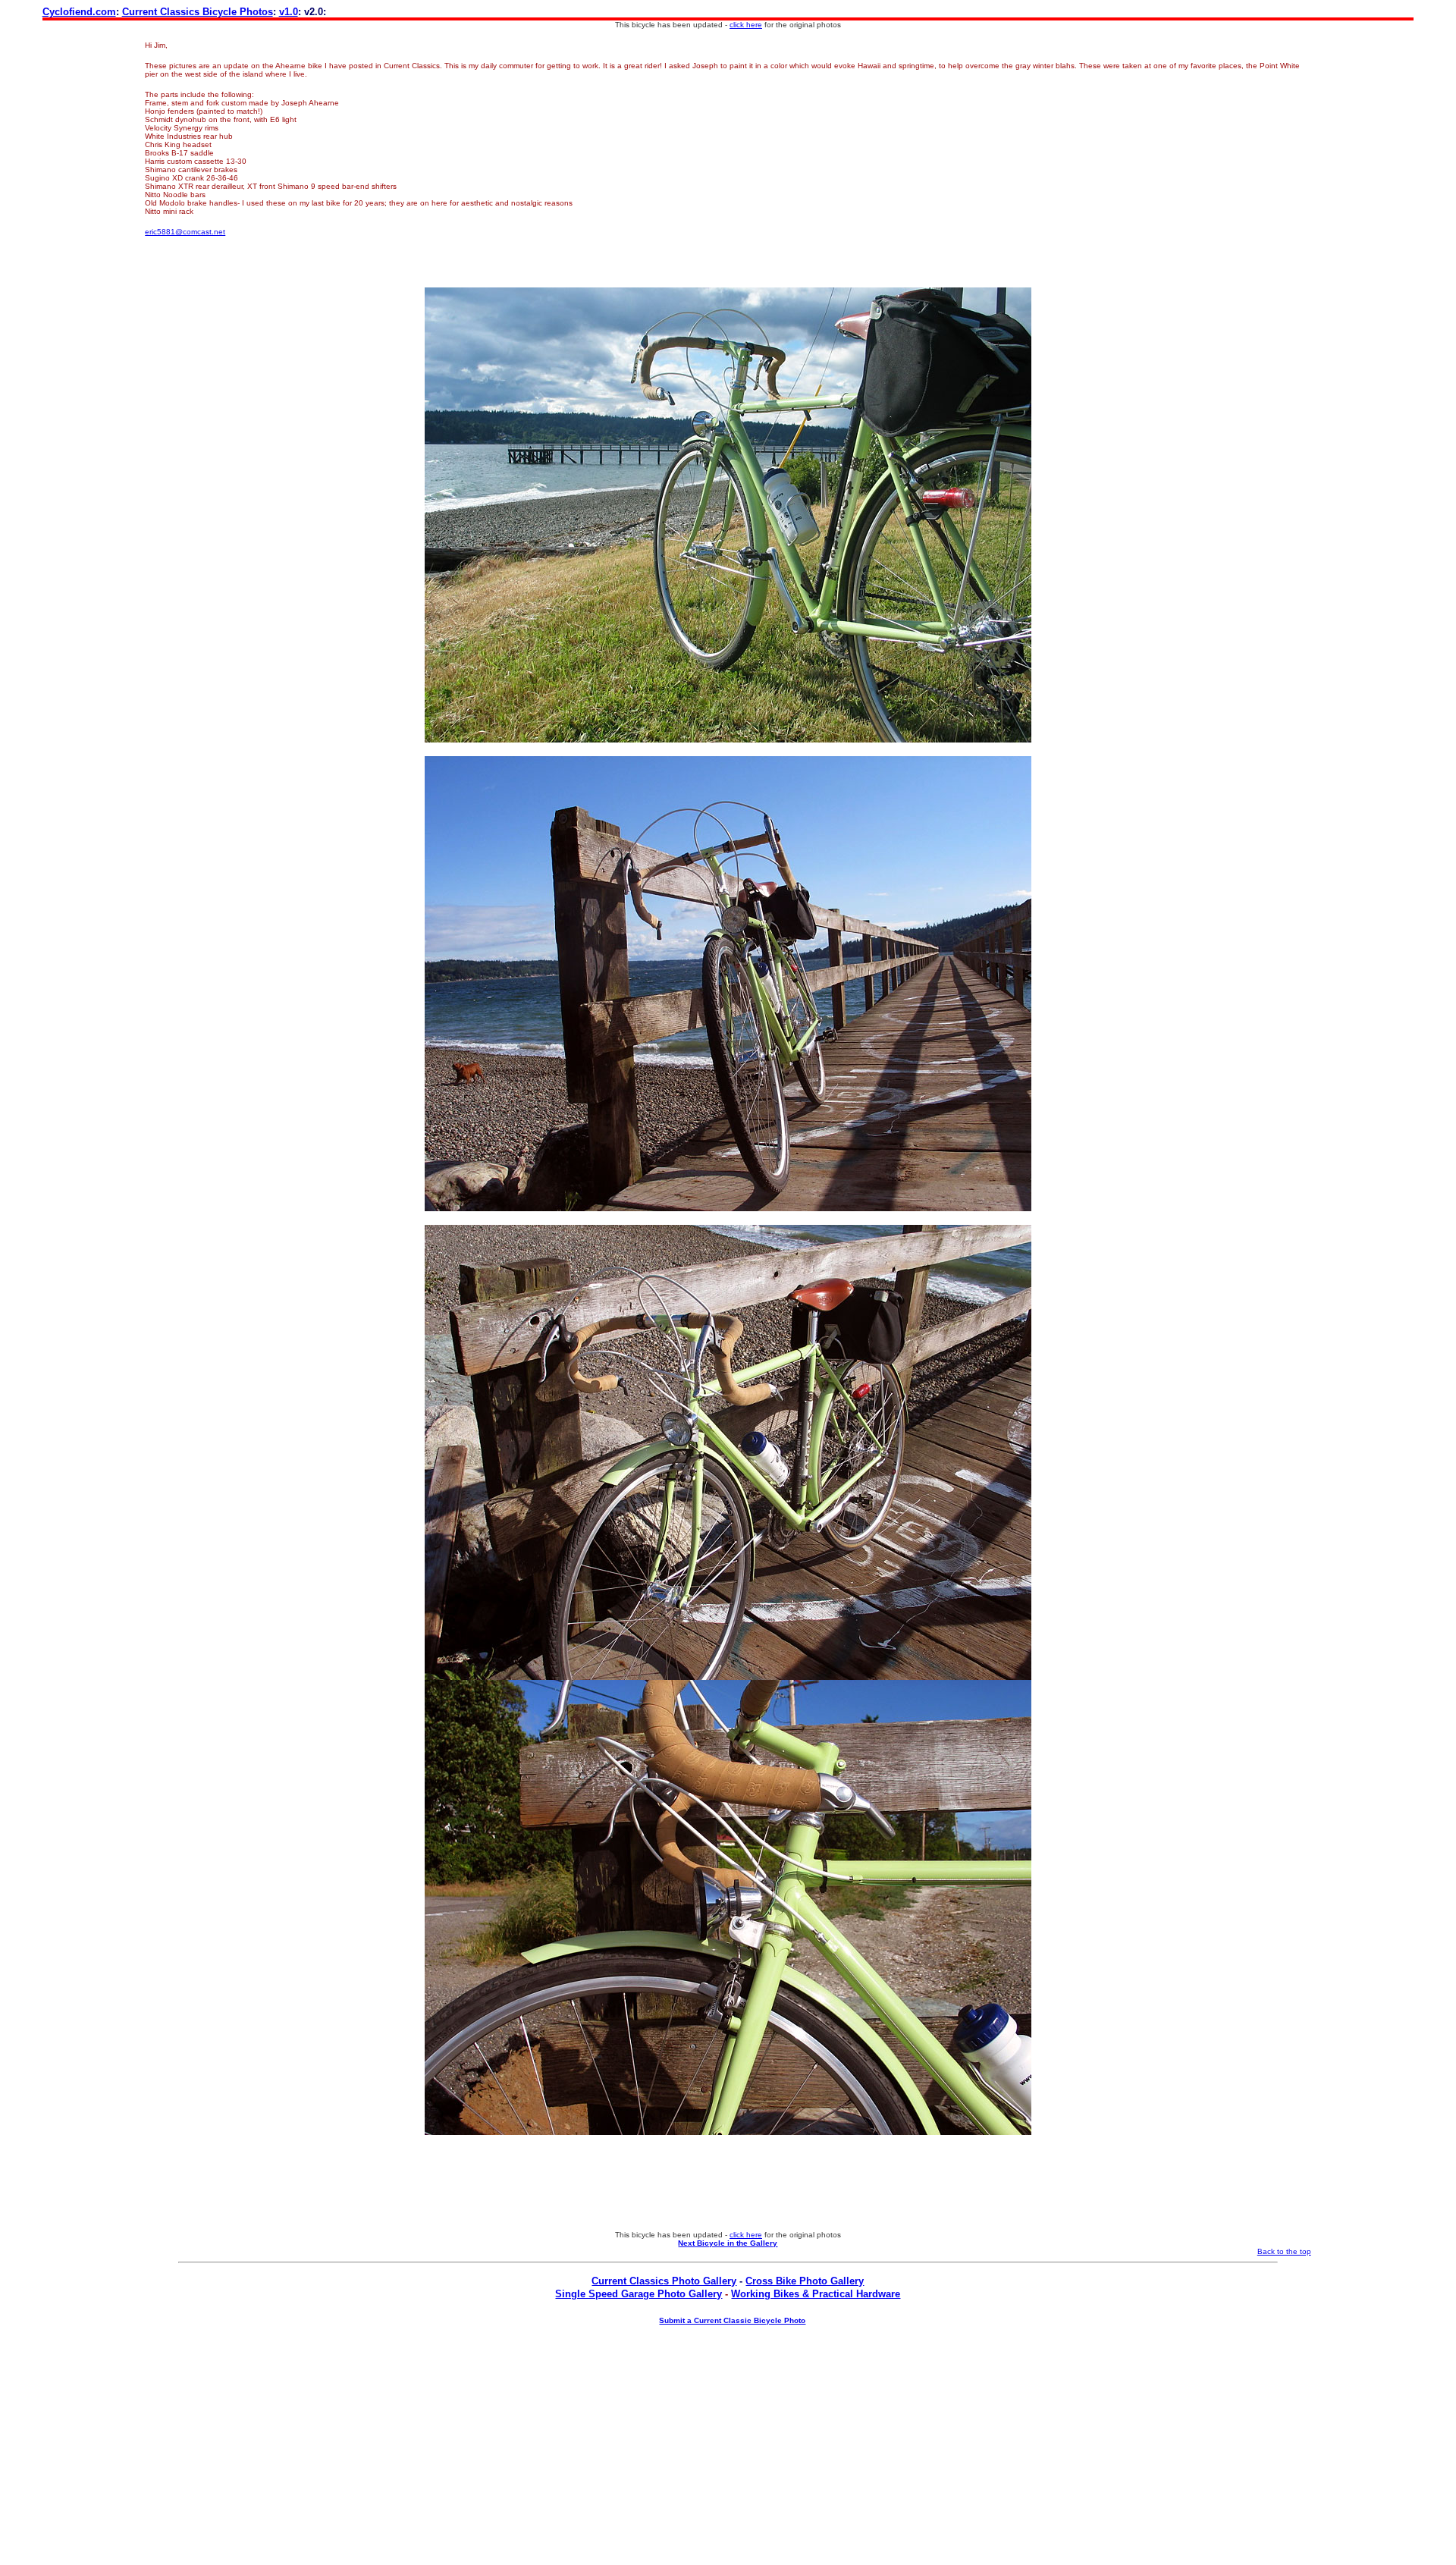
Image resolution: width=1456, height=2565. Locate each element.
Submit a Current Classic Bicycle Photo (732, 2320)
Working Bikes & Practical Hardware (816, 2294)
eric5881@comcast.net (185, 232)
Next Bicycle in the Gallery (728, 2243)
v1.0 (289, 12)
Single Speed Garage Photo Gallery (639, 2294)
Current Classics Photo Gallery (664, 2281)
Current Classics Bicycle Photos (198, 12)
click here (746, 25)
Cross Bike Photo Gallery (805, 2281)
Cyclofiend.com (79, 12)
